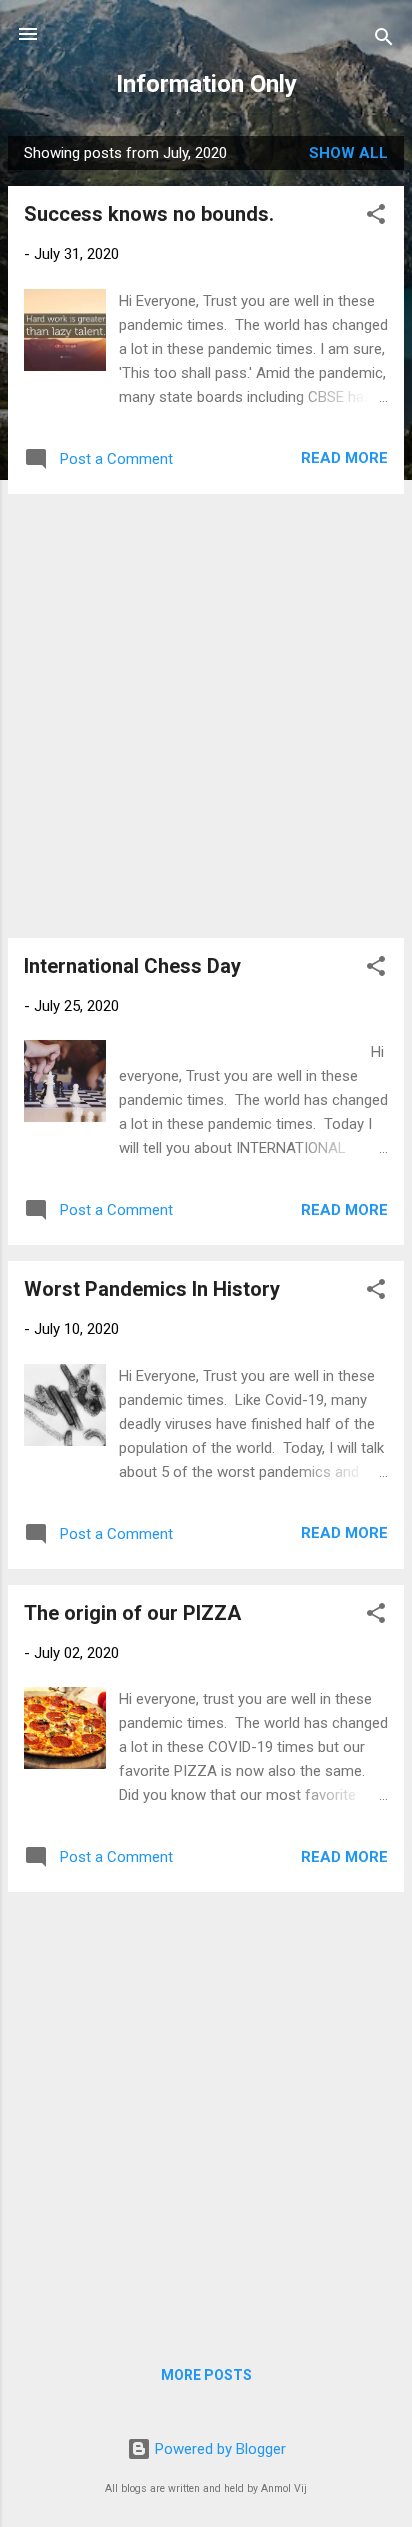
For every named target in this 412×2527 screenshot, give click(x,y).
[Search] (384, 40)
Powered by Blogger (218, 2449)
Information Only (206, 84)
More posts (206, 2375)
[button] (376, 217)
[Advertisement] (206, 716)
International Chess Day (132, 966)
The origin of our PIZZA (132, 1613)
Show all (348, 153)
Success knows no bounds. (149, 214)
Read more (344, 458)
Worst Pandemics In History (152, 1289)
